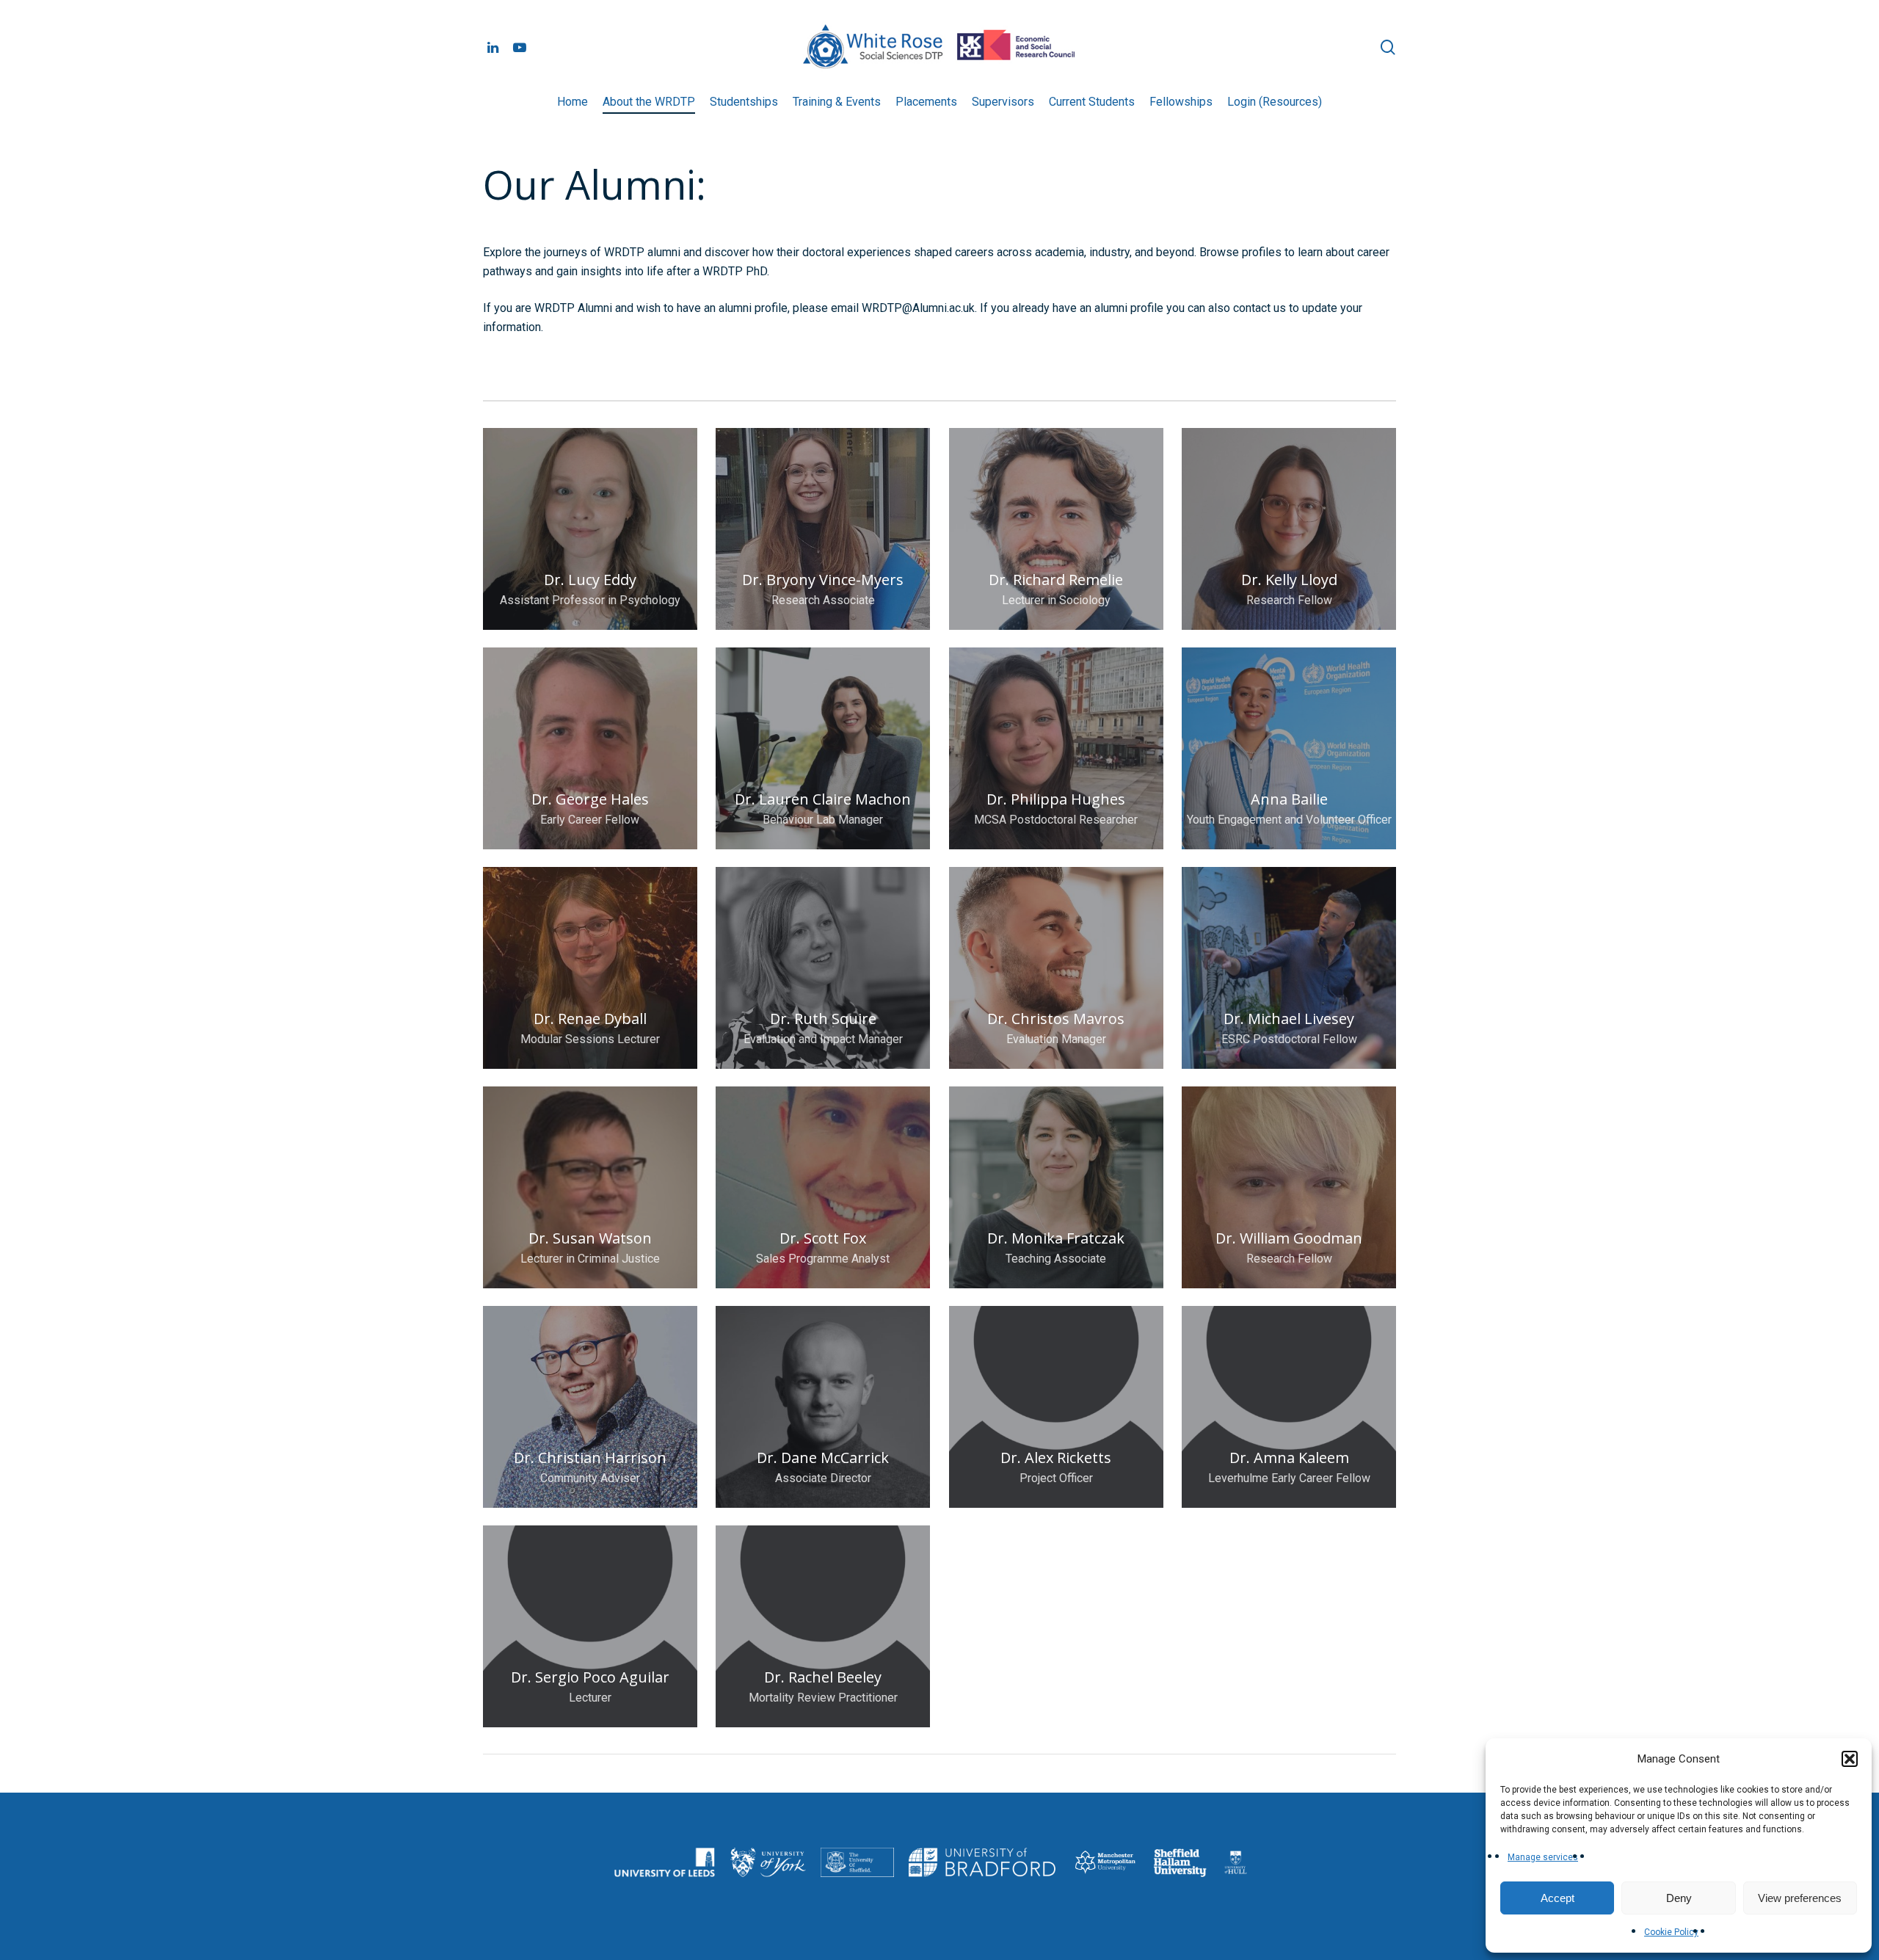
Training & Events (837, 102)
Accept (1558, 1898)
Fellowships (1181, 102)
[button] (1850, 1759)
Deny (1679, 1898)
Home (573, 102)
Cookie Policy (1671, 1932)
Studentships (744, 102)
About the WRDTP (649, 102)
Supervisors (1003, 102)
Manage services (1543, 1857)
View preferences (1800, 1898)
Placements (926, 102)
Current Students (1092, 102)
